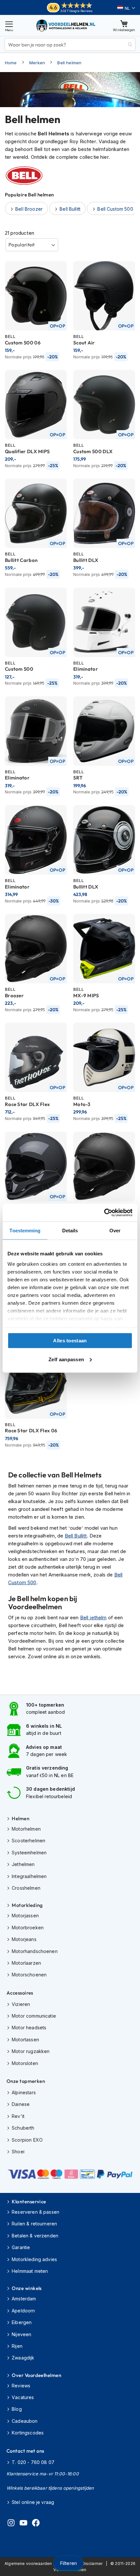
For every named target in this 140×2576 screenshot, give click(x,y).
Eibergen (22, 2322)
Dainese (21, 2104)
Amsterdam (24, 2299)
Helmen (21, 1818)
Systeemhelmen (29, 1853)
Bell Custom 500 (115, 209)
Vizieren (21, 2004)
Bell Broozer (29, 209)
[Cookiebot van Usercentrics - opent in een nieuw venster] (104, 1213)
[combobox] (70, 44)
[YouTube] (23, 2524)
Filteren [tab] (68, 2563)
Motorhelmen (26, 1829)
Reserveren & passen (35, 2212)
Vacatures (23, 2397)
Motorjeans (24, 1939)
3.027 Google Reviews (76, 11)
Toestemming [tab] (25, 1231)
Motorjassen (25, 1916)
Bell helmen (69, 63)
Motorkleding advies (34, 2259)
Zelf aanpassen (66, 1359)
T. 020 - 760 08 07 (33, 2462)
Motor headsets (29, 2028)
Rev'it (18, 2116)
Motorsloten (25, 2063)
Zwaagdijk (23, 2358)
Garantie (21, 2247)
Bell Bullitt (76, 1536)
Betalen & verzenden (35, 2236)
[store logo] (66, 25)
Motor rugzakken (31, 2051)
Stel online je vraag (33, 2502)
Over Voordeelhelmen (36, 2375)
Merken (37, 63)
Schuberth (23, 2128)
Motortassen (25, 2040)
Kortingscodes (28, 2433)
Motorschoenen (29, 1975)
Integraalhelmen (29, 1876)
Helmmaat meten (30, 2271)
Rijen (17, 2346)
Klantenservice (29, 2202)
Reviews (21, 2386)
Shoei (18, 2152)
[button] (126, 8)
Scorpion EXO (27, 2140)
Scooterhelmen (28, 1841)
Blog (17, 2409)
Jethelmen (23, 1864)
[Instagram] (11, 2524)
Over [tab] (115, 1231)
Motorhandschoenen (35, 1951)
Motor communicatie (34, 2016)
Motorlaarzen (26, 1963)
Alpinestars (24, 2092)
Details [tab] (70, 1231)
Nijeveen (21, 2334)
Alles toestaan (70, 1341)
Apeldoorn (23, 2311)
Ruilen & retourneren (34, 2224)
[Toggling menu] (9, 25)
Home (11, 63)
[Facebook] (36, 2524)
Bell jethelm (93, 1618)
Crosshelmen (26, 1888)
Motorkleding (27, 1905)
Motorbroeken (28, 1928)
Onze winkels (27, 2288)
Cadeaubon (25, 2421)
